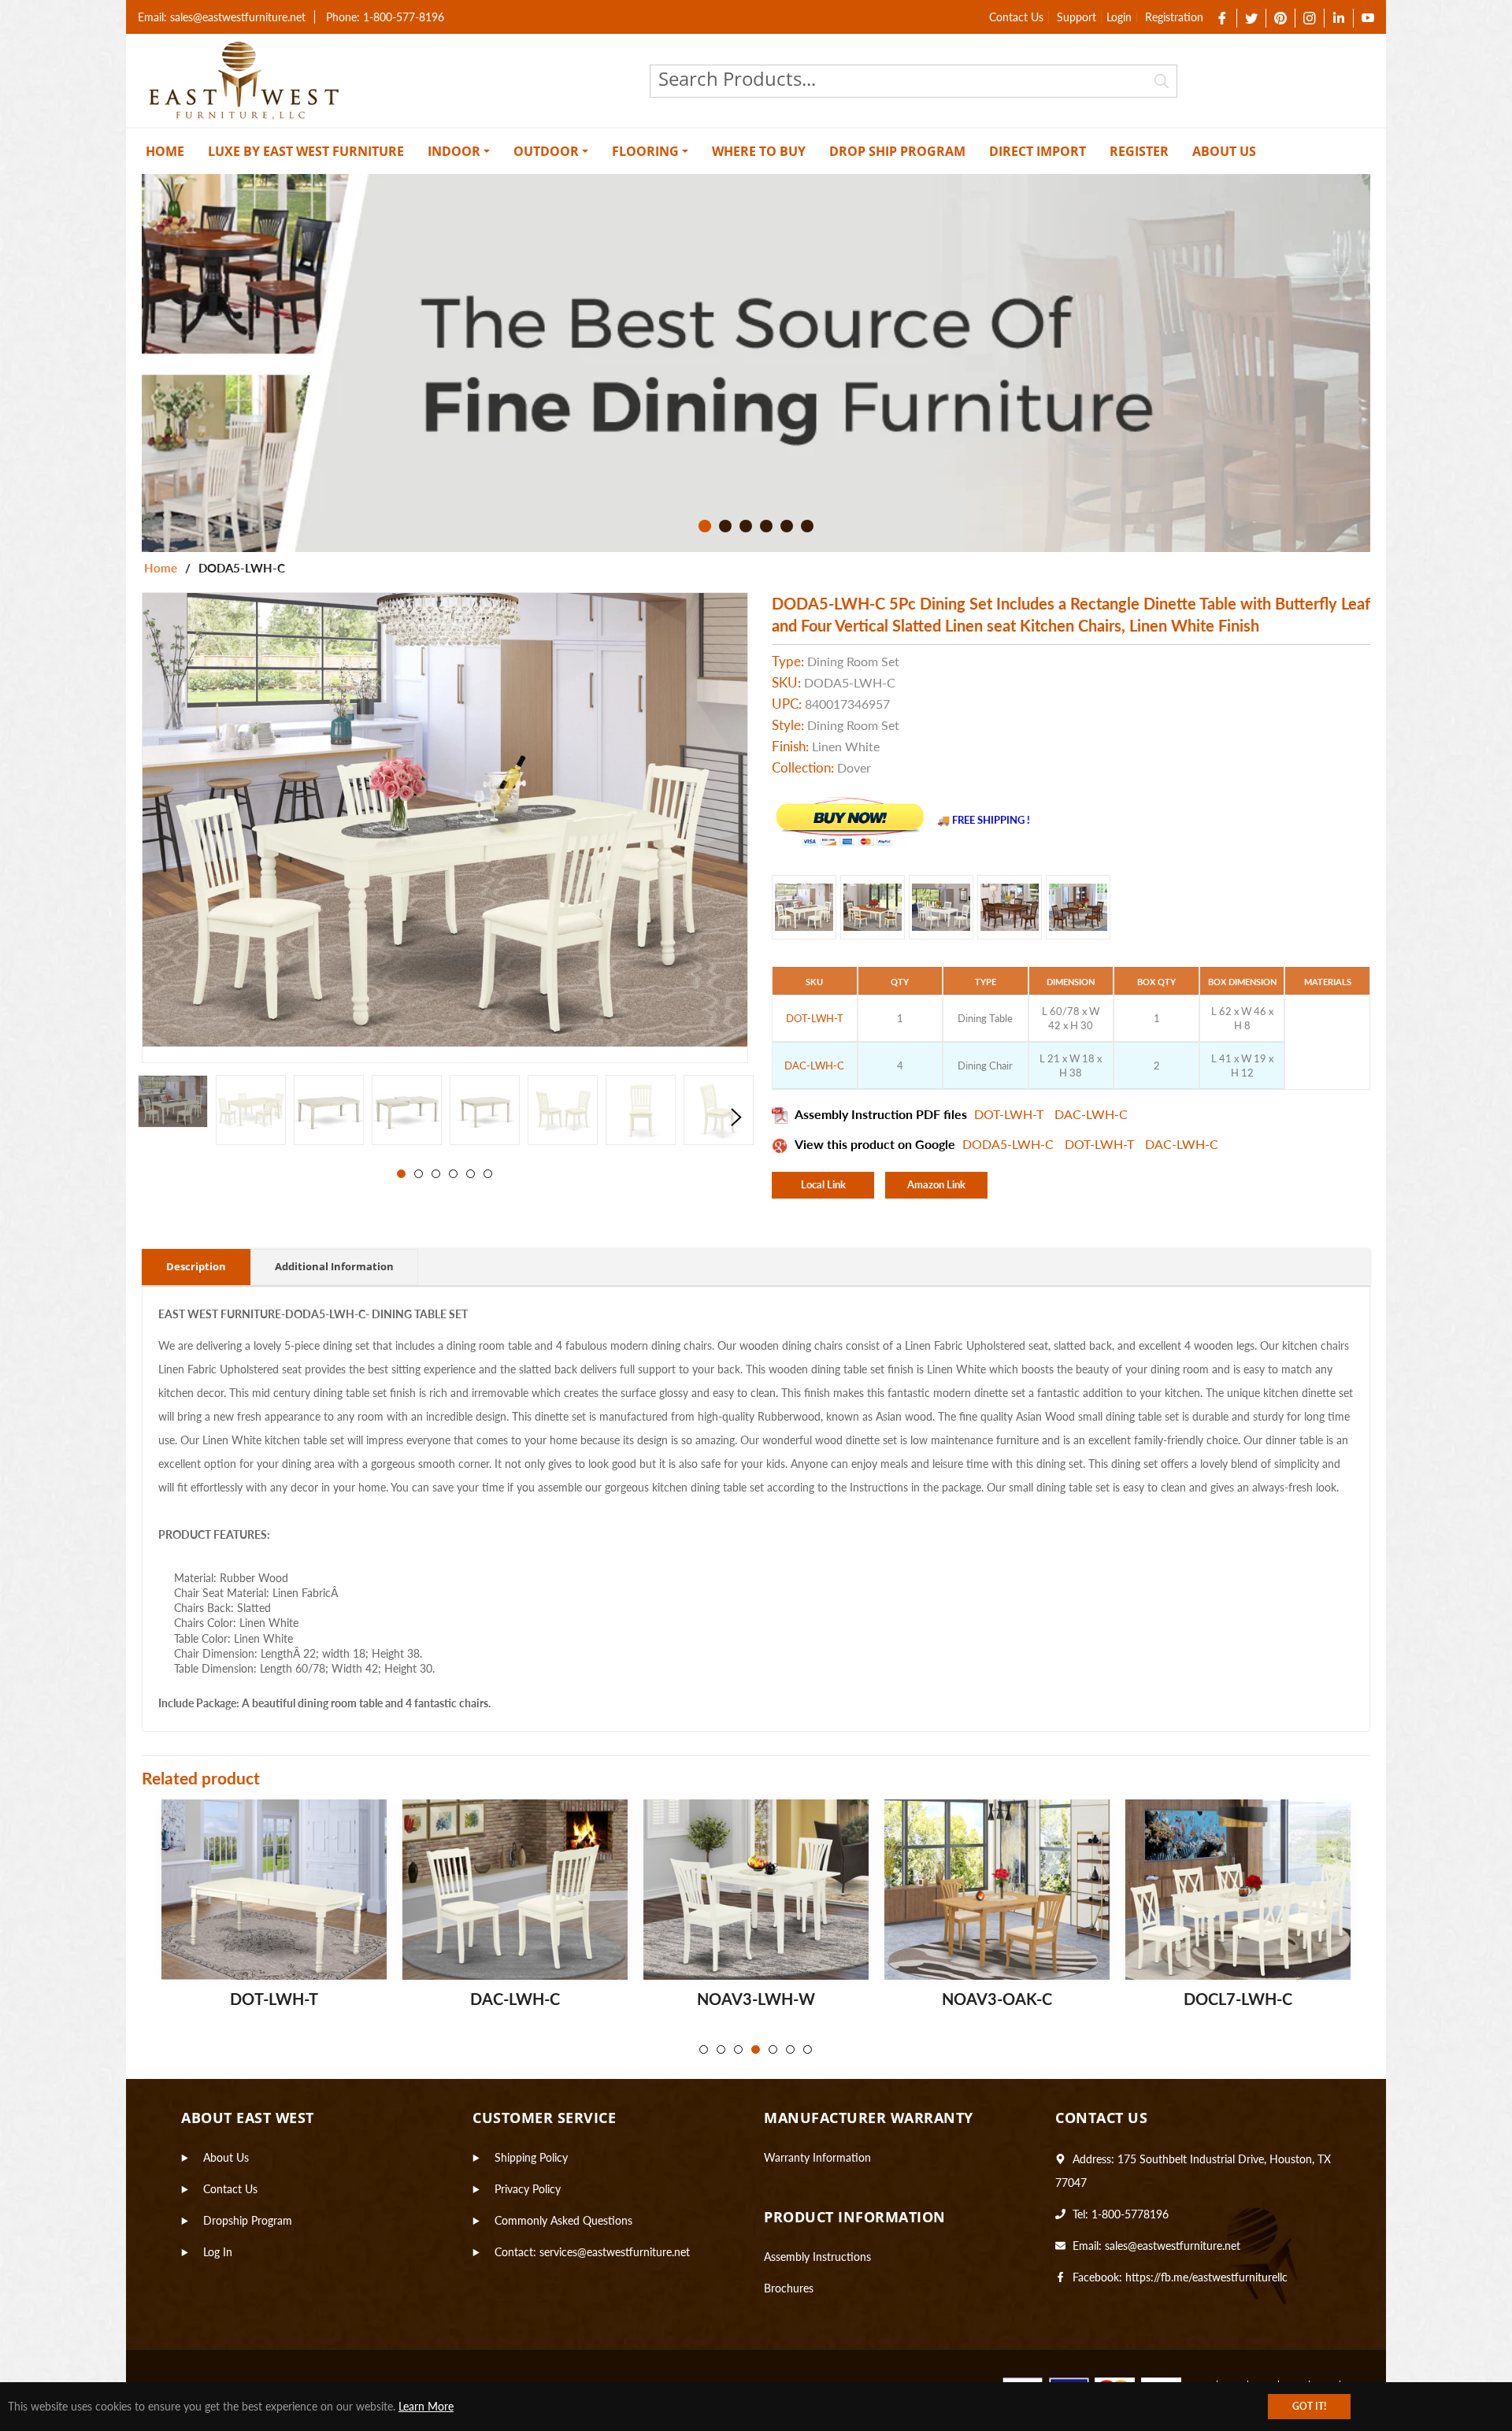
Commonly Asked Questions (563, 2220)
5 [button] (787, 526)
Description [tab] (196, 1266)
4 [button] (766, 526)
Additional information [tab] (334, 1266)
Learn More (426, 2406)
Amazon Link (936, 1184)
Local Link (823, 1184)
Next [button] (736, 1117)
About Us (226, 2157)
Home (161, 568)
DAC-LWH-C (1091, 1114)
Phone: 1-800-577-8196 (385, 17)
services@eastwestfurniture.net (615, 2252)
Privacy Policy (528, 2189)
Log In (218, 2252)
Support (1077, 17)
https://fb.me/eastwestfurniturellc (1206, 2277)
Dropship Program (248, 2220)
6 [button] (807, 526)
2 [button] (725, 526)
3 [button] (746, 526)
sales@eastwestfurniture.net (1173, 2246)
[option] (756, 363)
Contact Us (1016, 17)
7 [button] (808, 2049)
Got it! (1309, 2406)
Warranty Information (817, 2157)
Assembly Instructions (817, 2257)
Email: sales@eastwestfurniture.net (222, 17)
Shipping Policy (531, 2157)
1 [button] (705, 526)
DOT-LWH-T (1010, 1114)
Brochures (789, 2288)
